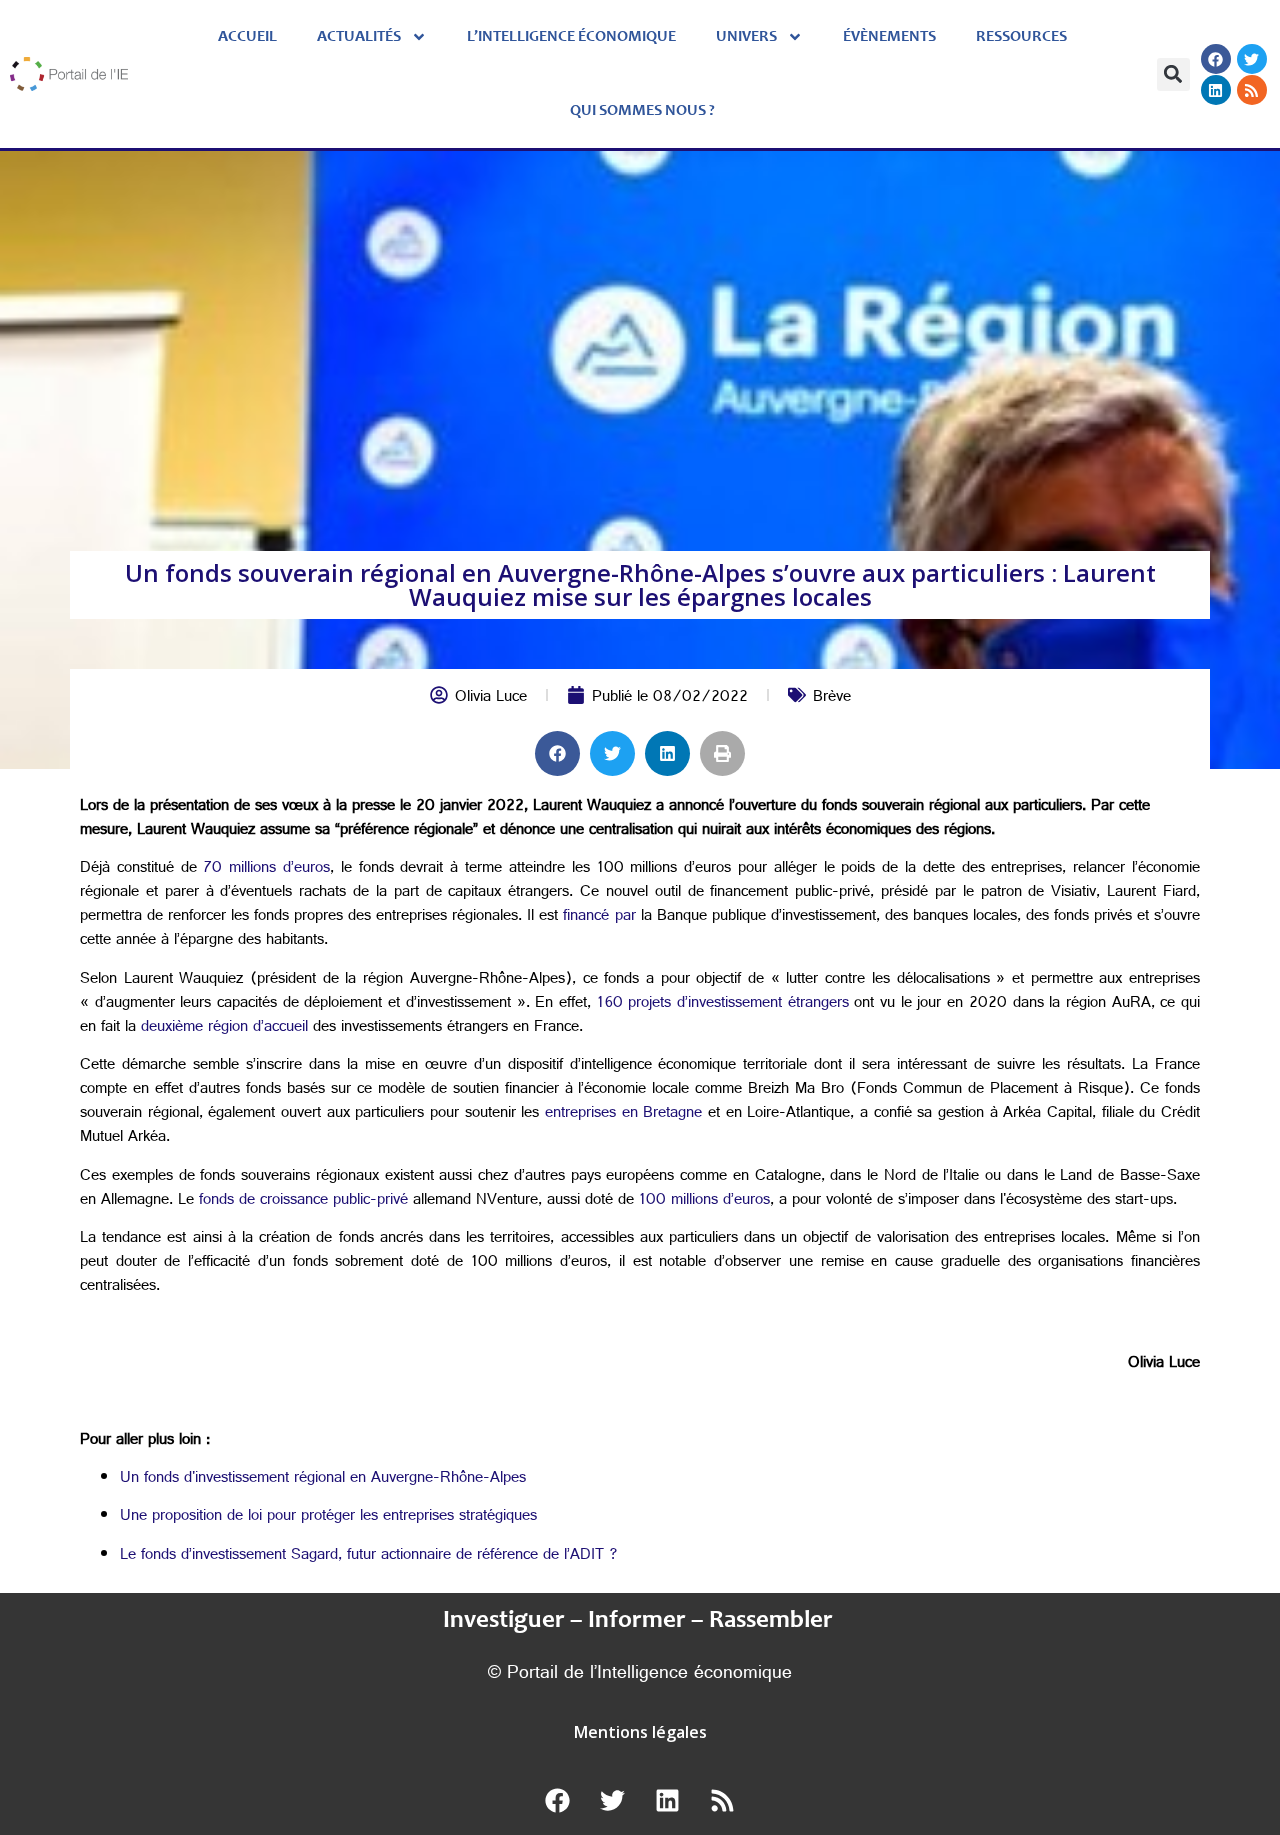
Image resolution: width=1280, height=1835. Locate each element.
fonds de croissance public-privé (303, 1201)
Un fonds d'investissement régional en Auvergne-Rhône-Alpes (323, 1479)
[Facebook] (1216, 59)
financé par (599, 917)
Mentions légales (640, 1732)
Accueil (247, 37)
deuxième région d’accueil (224, 1028)
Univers (746, 37)
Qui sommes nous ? (642, 111)
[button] (1173, 74)
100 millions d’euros (704, 1201)
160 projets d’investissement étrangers (723, 1004)
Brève (832, 698)
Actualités (359, 37)
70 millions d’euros (266, 869)
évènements (889, 37)
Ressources (1021, 37)
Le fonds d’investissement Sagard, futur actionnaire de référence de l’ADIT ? (369, 1556)
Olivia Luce (491, 698)
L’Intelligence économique (571, 37)
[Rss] (1252, 90)
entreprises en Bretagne (623, 1114)
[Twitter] (1252, 59)
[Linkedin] (1216, 90)
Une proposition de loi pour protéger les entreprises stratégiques (328, 1517)
